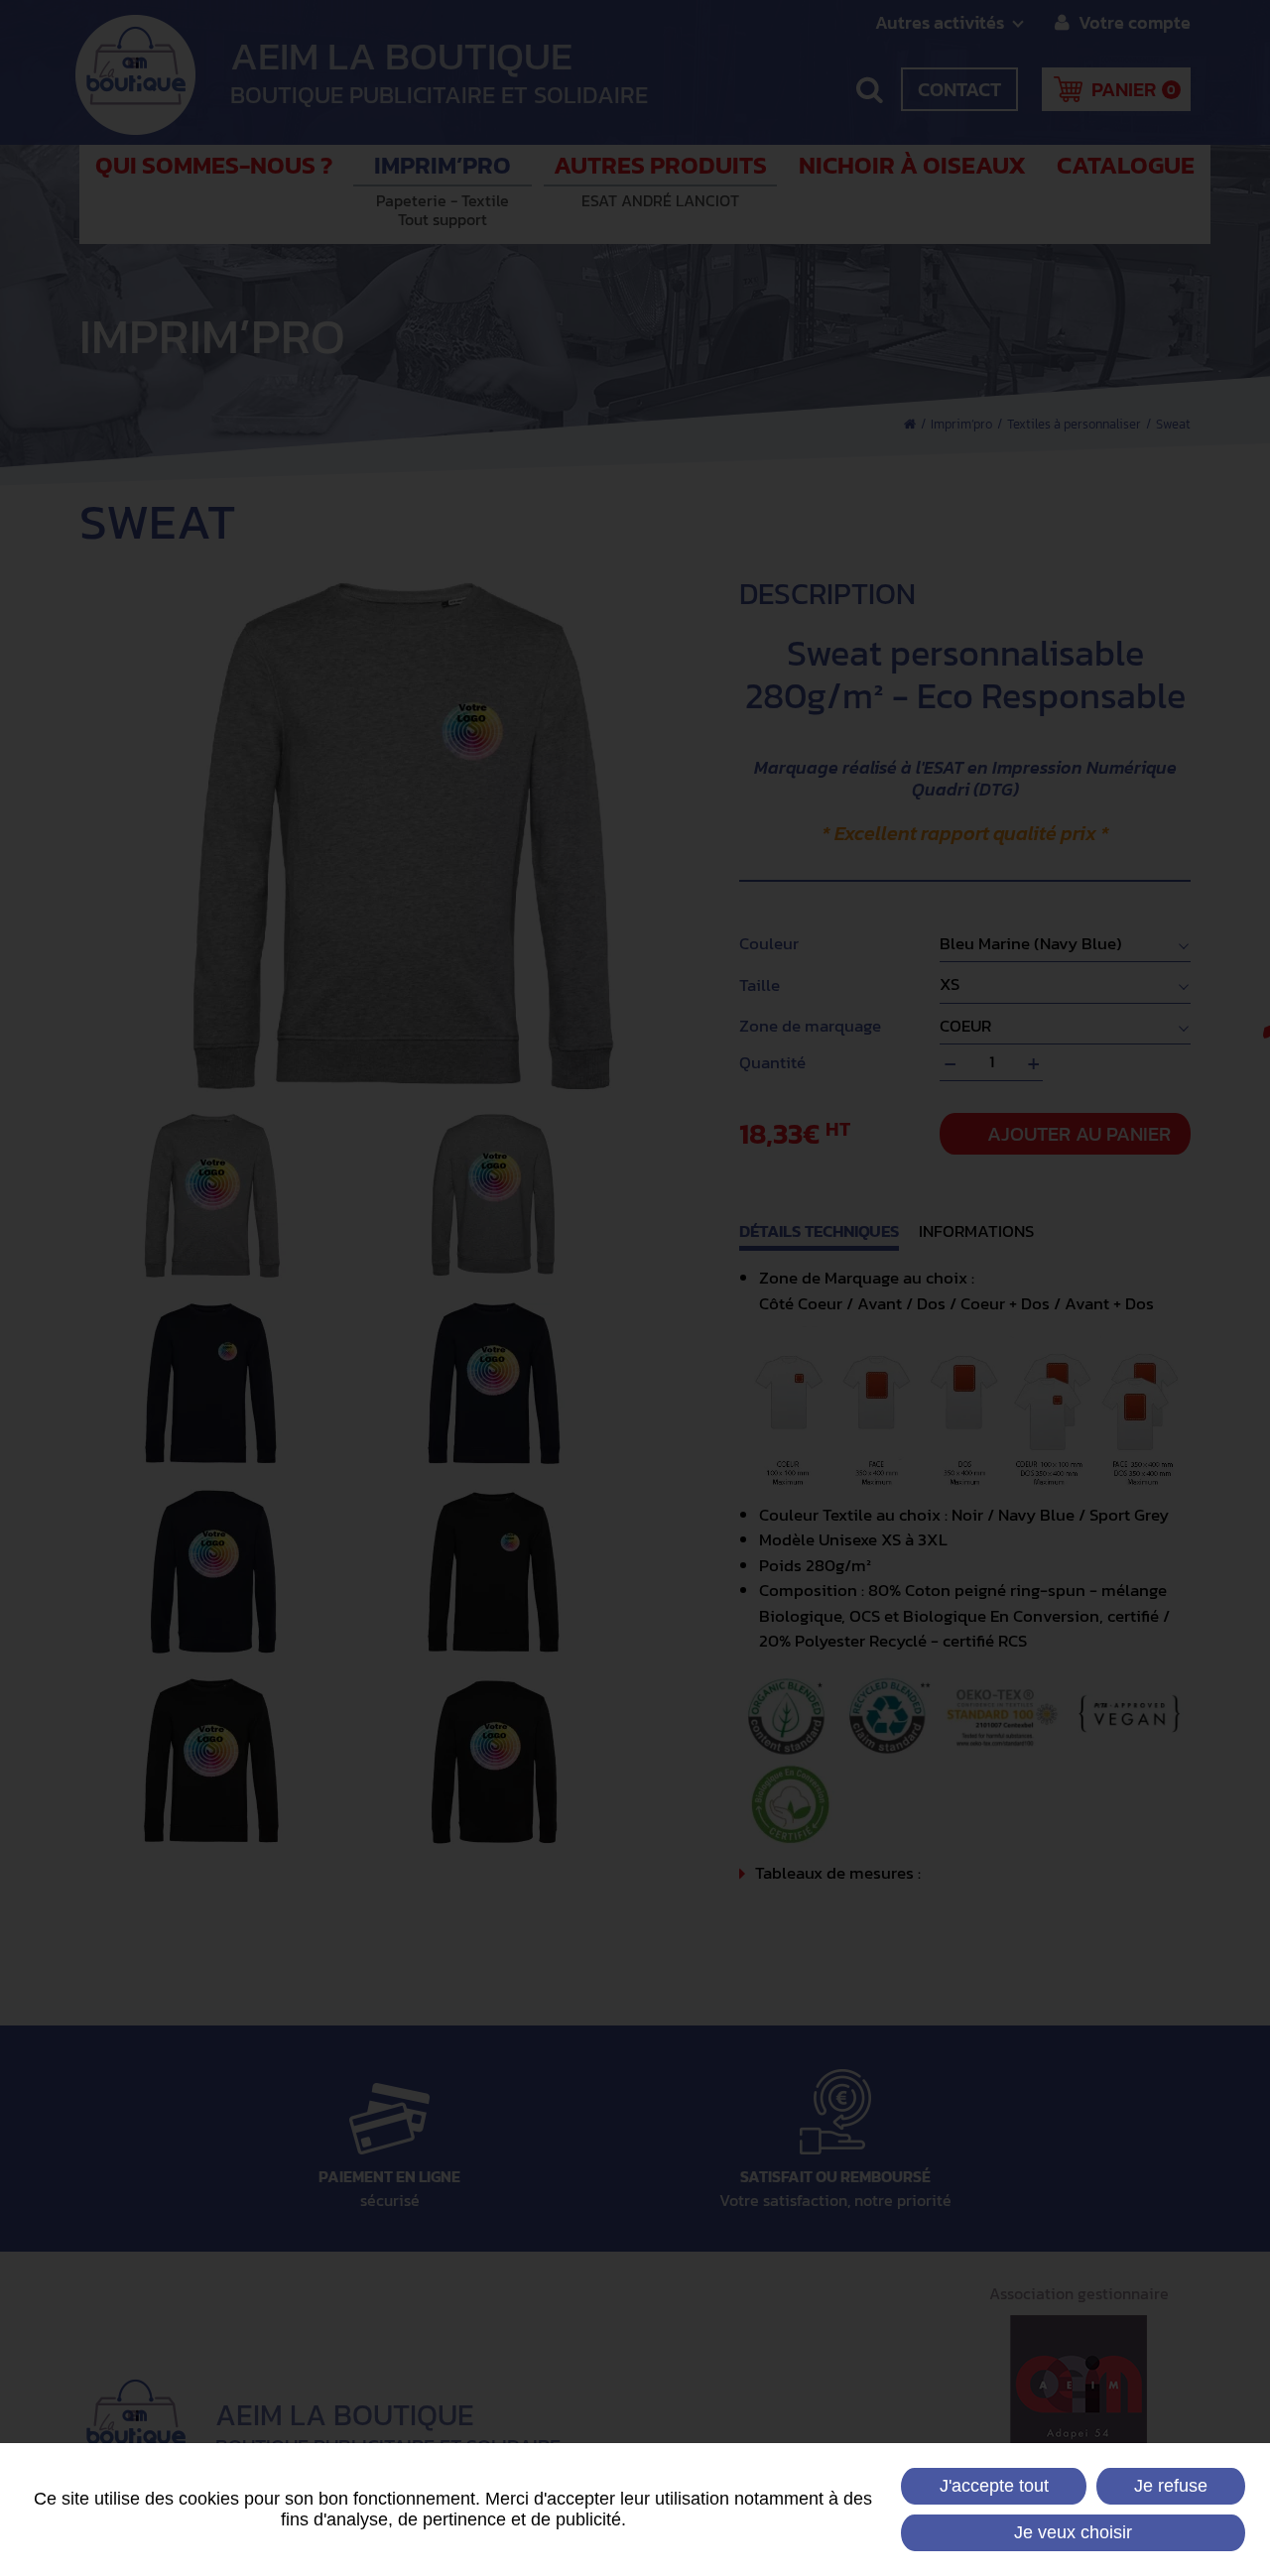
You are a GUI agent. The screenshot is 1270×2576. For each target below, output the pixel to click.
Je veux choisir (1073, 2532)
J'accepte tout (994, 2486)
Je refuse (1171, 2486)
